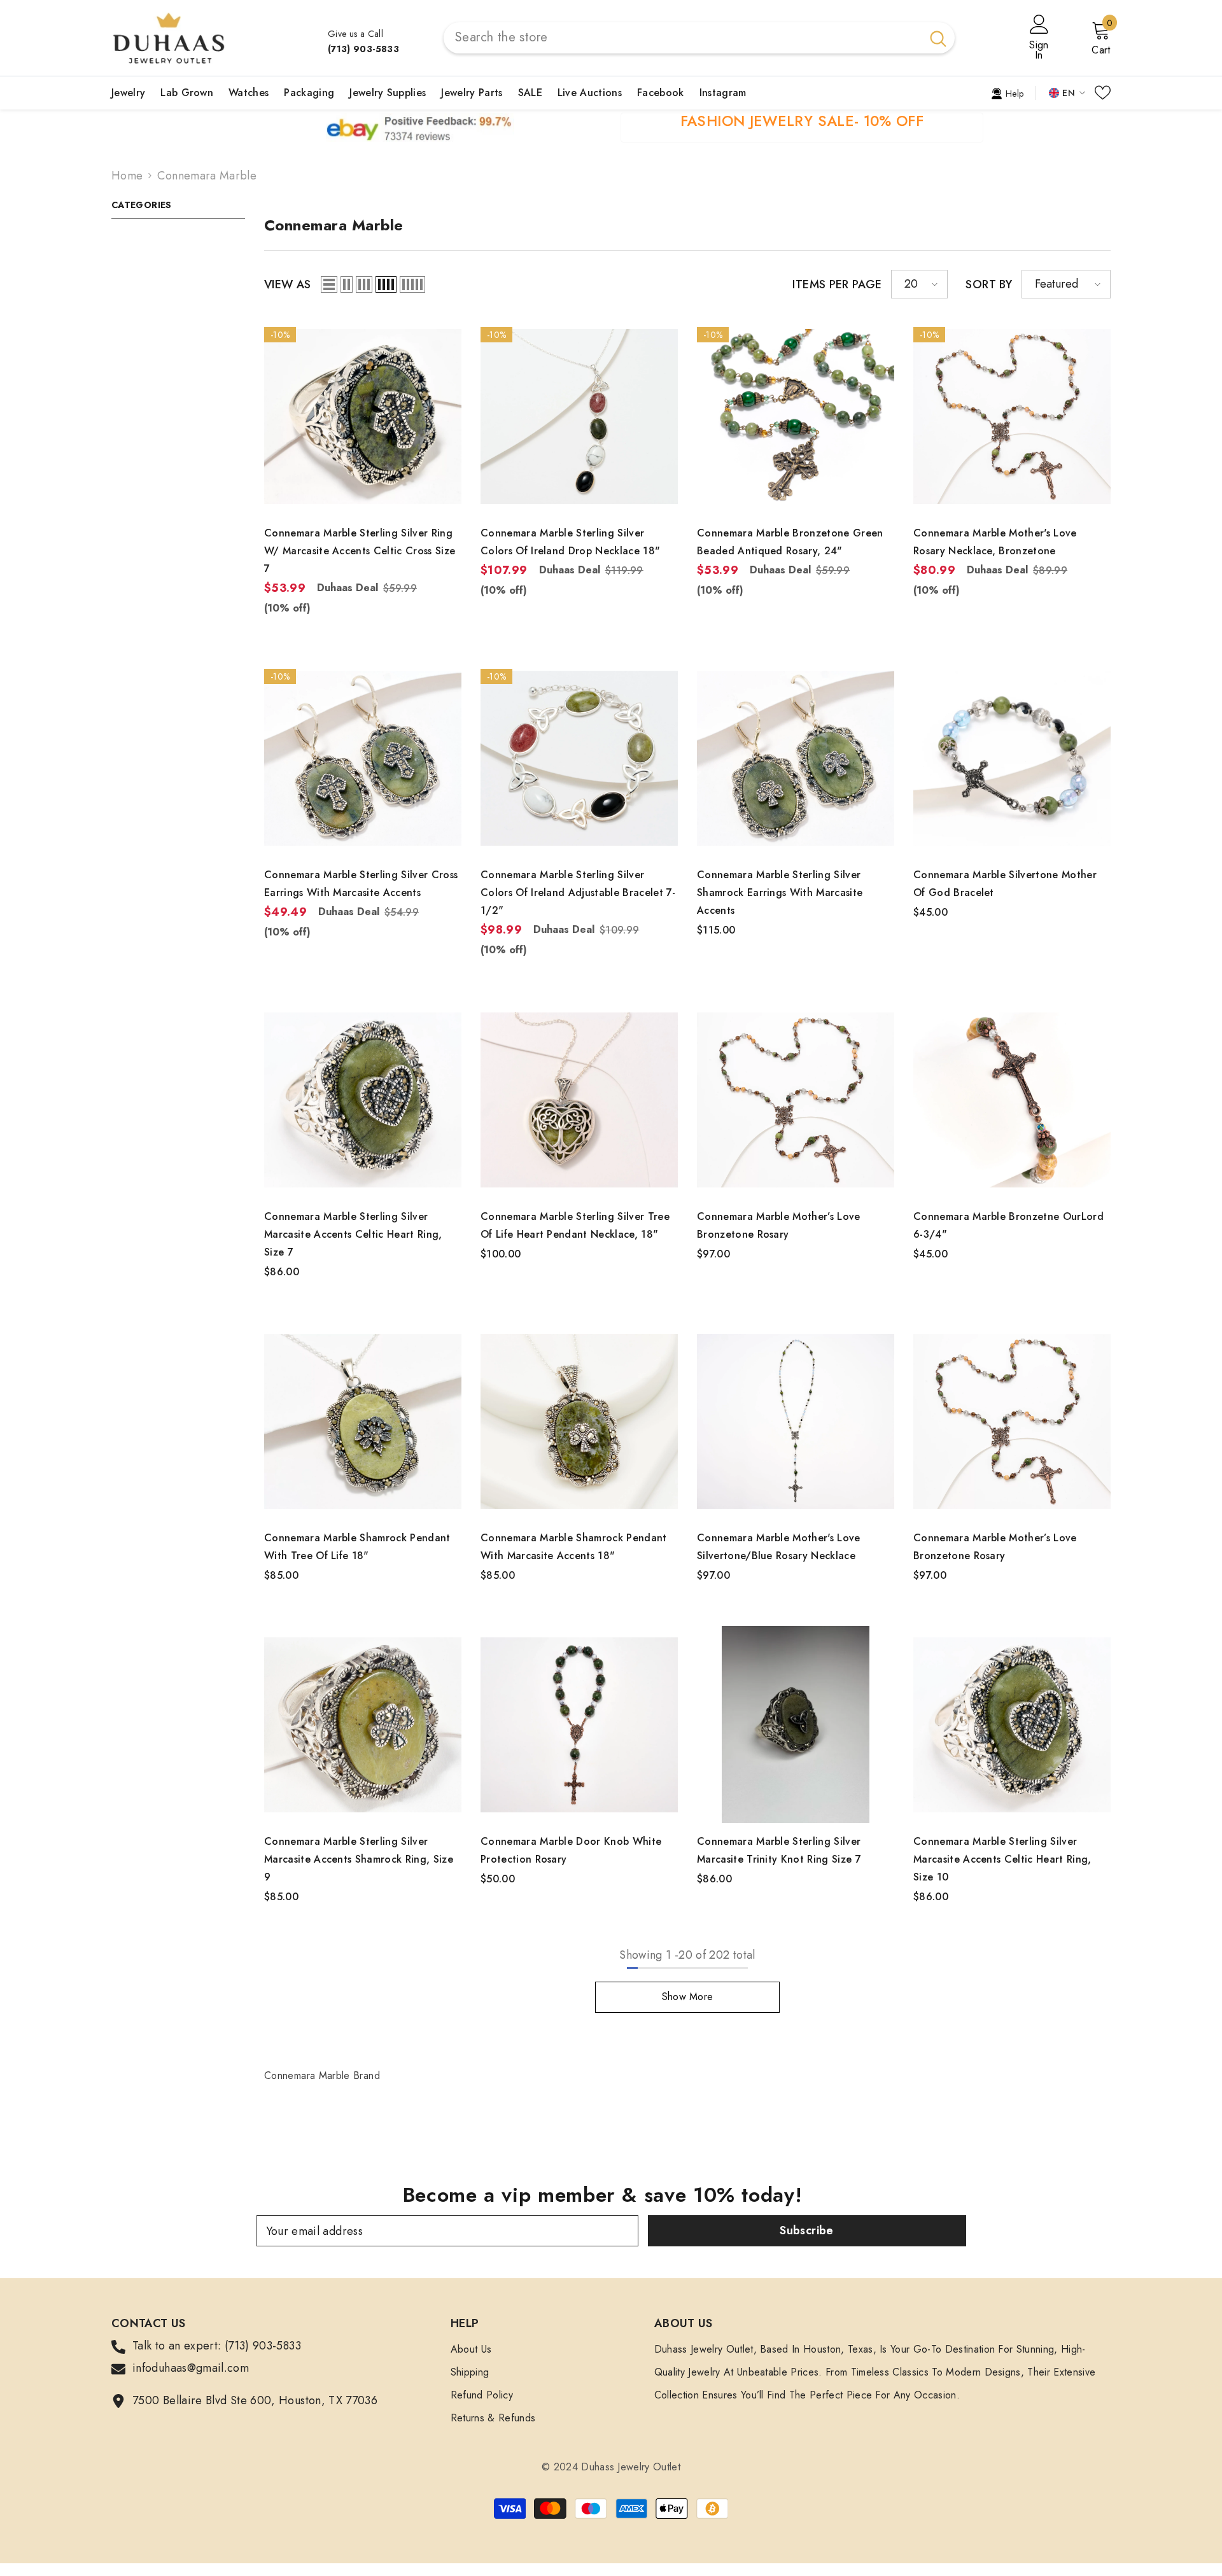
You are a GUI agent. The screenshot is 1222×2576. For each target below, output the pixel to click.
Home (127, 176)
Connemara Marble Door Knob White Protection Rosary (571, 1850)
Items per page (837, 284)
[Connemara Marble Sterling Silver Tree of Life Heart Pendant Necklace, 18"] (579, 1100)
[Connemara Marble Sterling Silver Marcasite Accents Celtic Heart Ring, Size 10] (1012, 1725)
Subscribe (806, 2230)
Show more (688, 1997)
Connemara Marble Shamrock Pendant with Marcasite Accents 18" (574, 1547)
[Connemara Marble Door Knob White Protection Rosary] (579, 1725)
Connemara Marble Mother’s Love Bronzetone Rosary (779, 1225)
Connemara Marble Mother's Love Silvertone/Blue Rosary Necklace (779, 1547)
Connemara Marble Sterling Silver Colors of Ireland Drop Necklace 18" (570, 542)
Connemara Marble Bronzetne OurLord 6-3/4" (1008, 1225)
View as (288, 284)
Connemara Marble (207, 176)
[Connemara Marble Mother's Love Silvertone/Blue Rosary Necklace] (796, 1421)
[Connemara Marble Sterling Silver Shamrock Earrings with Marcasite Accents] (796, 758)
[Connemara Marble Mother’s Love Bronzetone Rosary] (796, 1100)
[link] (1007, 92)
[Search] (699, 38)
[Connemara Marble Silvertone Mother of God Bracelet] (1012, 758)
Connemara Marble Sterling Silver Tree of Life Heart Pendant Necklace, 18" (575, 1225)
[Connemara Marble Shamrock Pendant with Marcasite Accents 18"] (579, 1421)
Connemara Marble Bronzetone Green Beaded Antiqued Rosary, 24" (790, 542)
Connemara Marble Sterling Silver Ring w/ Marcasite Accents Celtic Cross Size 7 (360, 551)
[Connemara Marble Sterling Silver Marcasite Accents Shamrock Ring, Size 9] (363, 1725)
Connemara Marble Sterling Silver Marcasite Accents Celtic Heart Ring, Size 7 (353, 1234)
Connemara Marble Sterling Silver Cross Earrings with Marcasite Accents (361, 884)
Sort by (989, 284)
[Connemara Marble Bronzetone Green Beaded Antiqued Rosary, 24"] (796, 416)
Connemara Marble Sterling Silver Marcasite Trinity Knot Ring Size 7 (779, 1850)
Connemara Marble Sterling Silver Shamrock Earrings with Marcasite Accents (780, 892)
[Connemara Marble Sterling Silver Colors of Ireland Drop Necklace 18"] (579, 416)
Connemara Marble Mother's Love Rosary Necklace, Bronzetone (995, 542)
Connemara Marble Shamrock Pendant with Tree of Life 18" (357, 1547)
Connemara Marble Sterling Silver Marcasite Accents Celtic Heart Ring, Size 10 (1002, 1859)
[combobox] (683, 38)
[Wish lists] (1103, 93)
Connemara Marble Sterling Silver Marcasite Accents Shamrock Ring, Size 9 (359, 1859)
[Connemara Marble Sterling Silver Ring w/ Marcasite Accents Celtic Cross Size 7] (363, 416)
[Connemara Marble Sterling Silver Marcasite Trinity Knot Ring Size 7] (796, 1725)
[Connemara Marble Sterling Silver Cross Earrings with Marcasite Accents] (363, 758)
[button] (329, 284)
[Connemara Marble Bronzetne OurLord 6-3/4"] (1012, 1100)
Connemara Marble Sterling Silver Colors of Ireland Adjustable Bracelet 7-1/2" (578, 892)
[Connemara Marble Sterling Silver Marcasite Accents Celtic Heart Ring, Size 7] (363, 1100)
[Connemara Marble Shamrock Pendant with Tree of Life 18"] (363, 1421)
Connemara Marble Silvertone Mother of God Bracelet (1005, 884)
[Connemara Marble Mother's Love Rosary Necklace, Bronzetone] (1012, 416)
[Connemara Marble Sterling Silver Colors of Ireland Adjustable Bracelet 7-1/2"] (579, 758)
